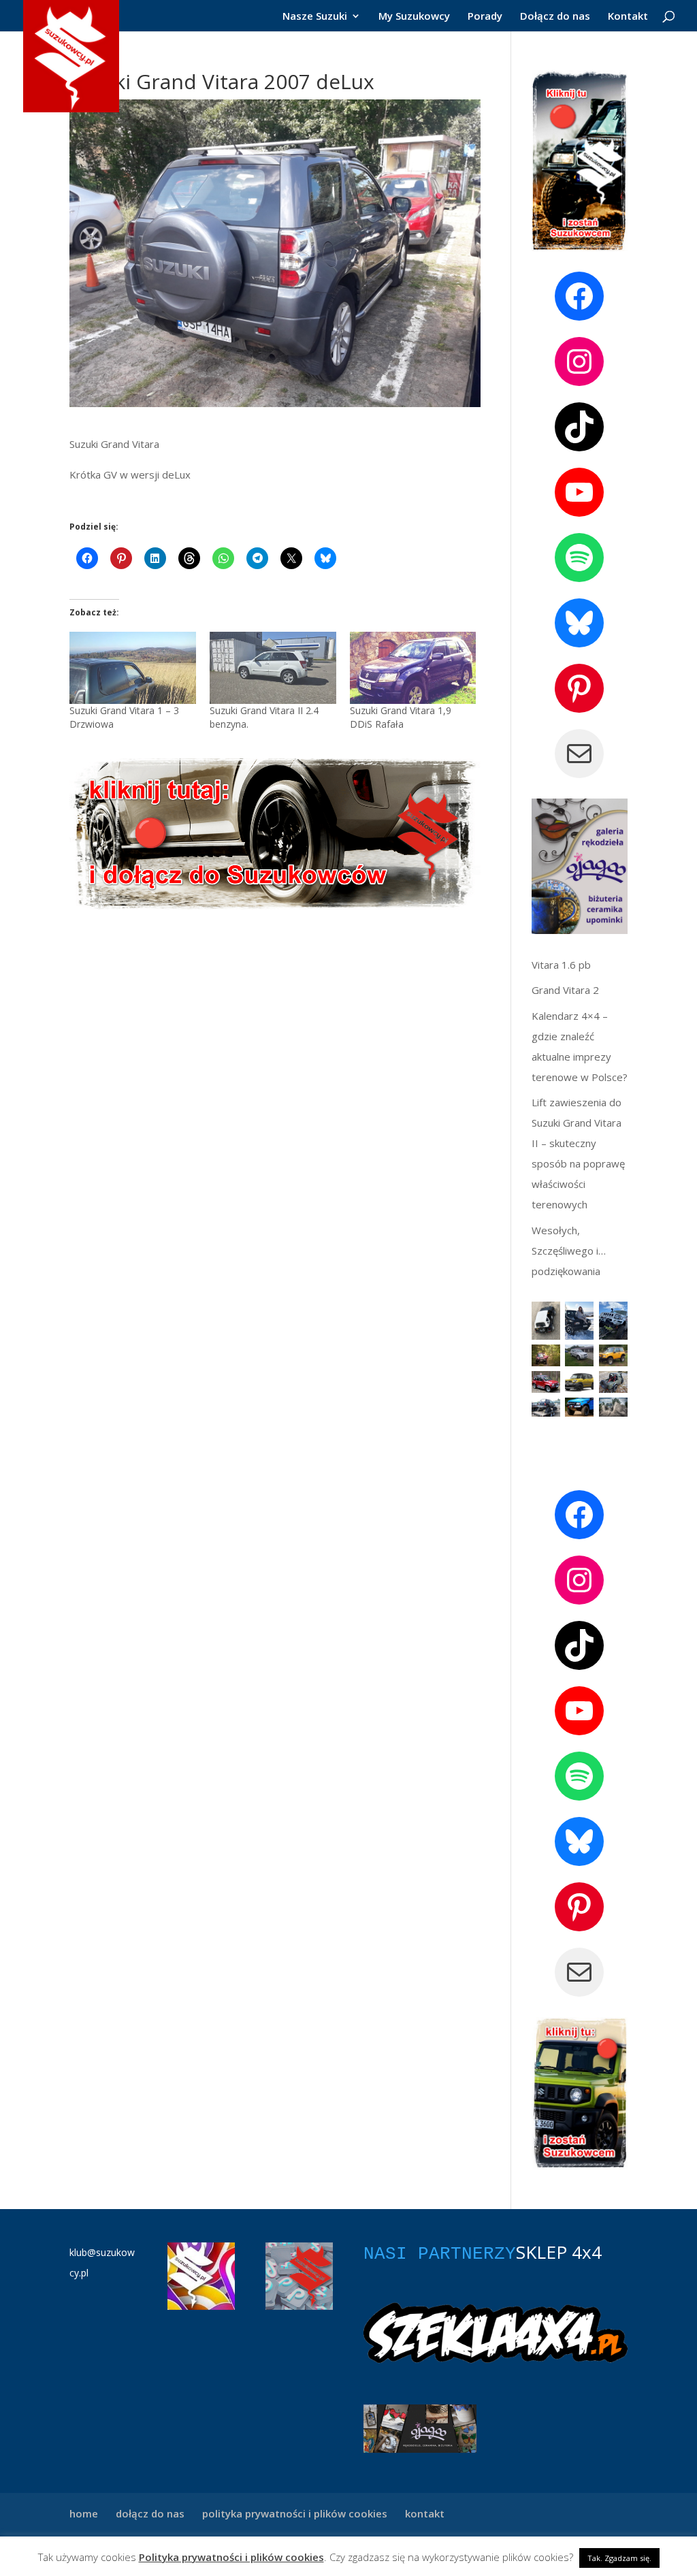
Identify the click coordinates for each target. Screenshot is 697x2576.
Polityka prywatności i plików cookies (231, 2557)
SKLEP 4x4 (559, 2252)
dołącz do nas (150, 2513)
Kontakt (628, 17)
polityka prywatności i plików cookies (295, 2513)
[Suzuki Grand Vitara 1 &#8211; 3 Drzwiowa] (133, 668)
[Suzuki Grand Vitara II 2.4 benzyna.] (273, 668)
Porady (485, 17)
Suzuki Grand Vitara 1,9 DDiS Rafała (401, 717)
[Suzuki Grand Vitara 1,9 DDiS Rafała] (413, 668)
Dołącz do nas (555, 17)
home (84, 2513)
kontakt (425, 2513)
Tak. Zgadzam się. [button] (619, 2558)
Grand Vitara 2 (565, 990)
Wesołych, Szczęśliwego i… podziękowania (569, 1251)
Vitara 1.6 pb (561, 965)
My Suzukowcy (414, 17)
